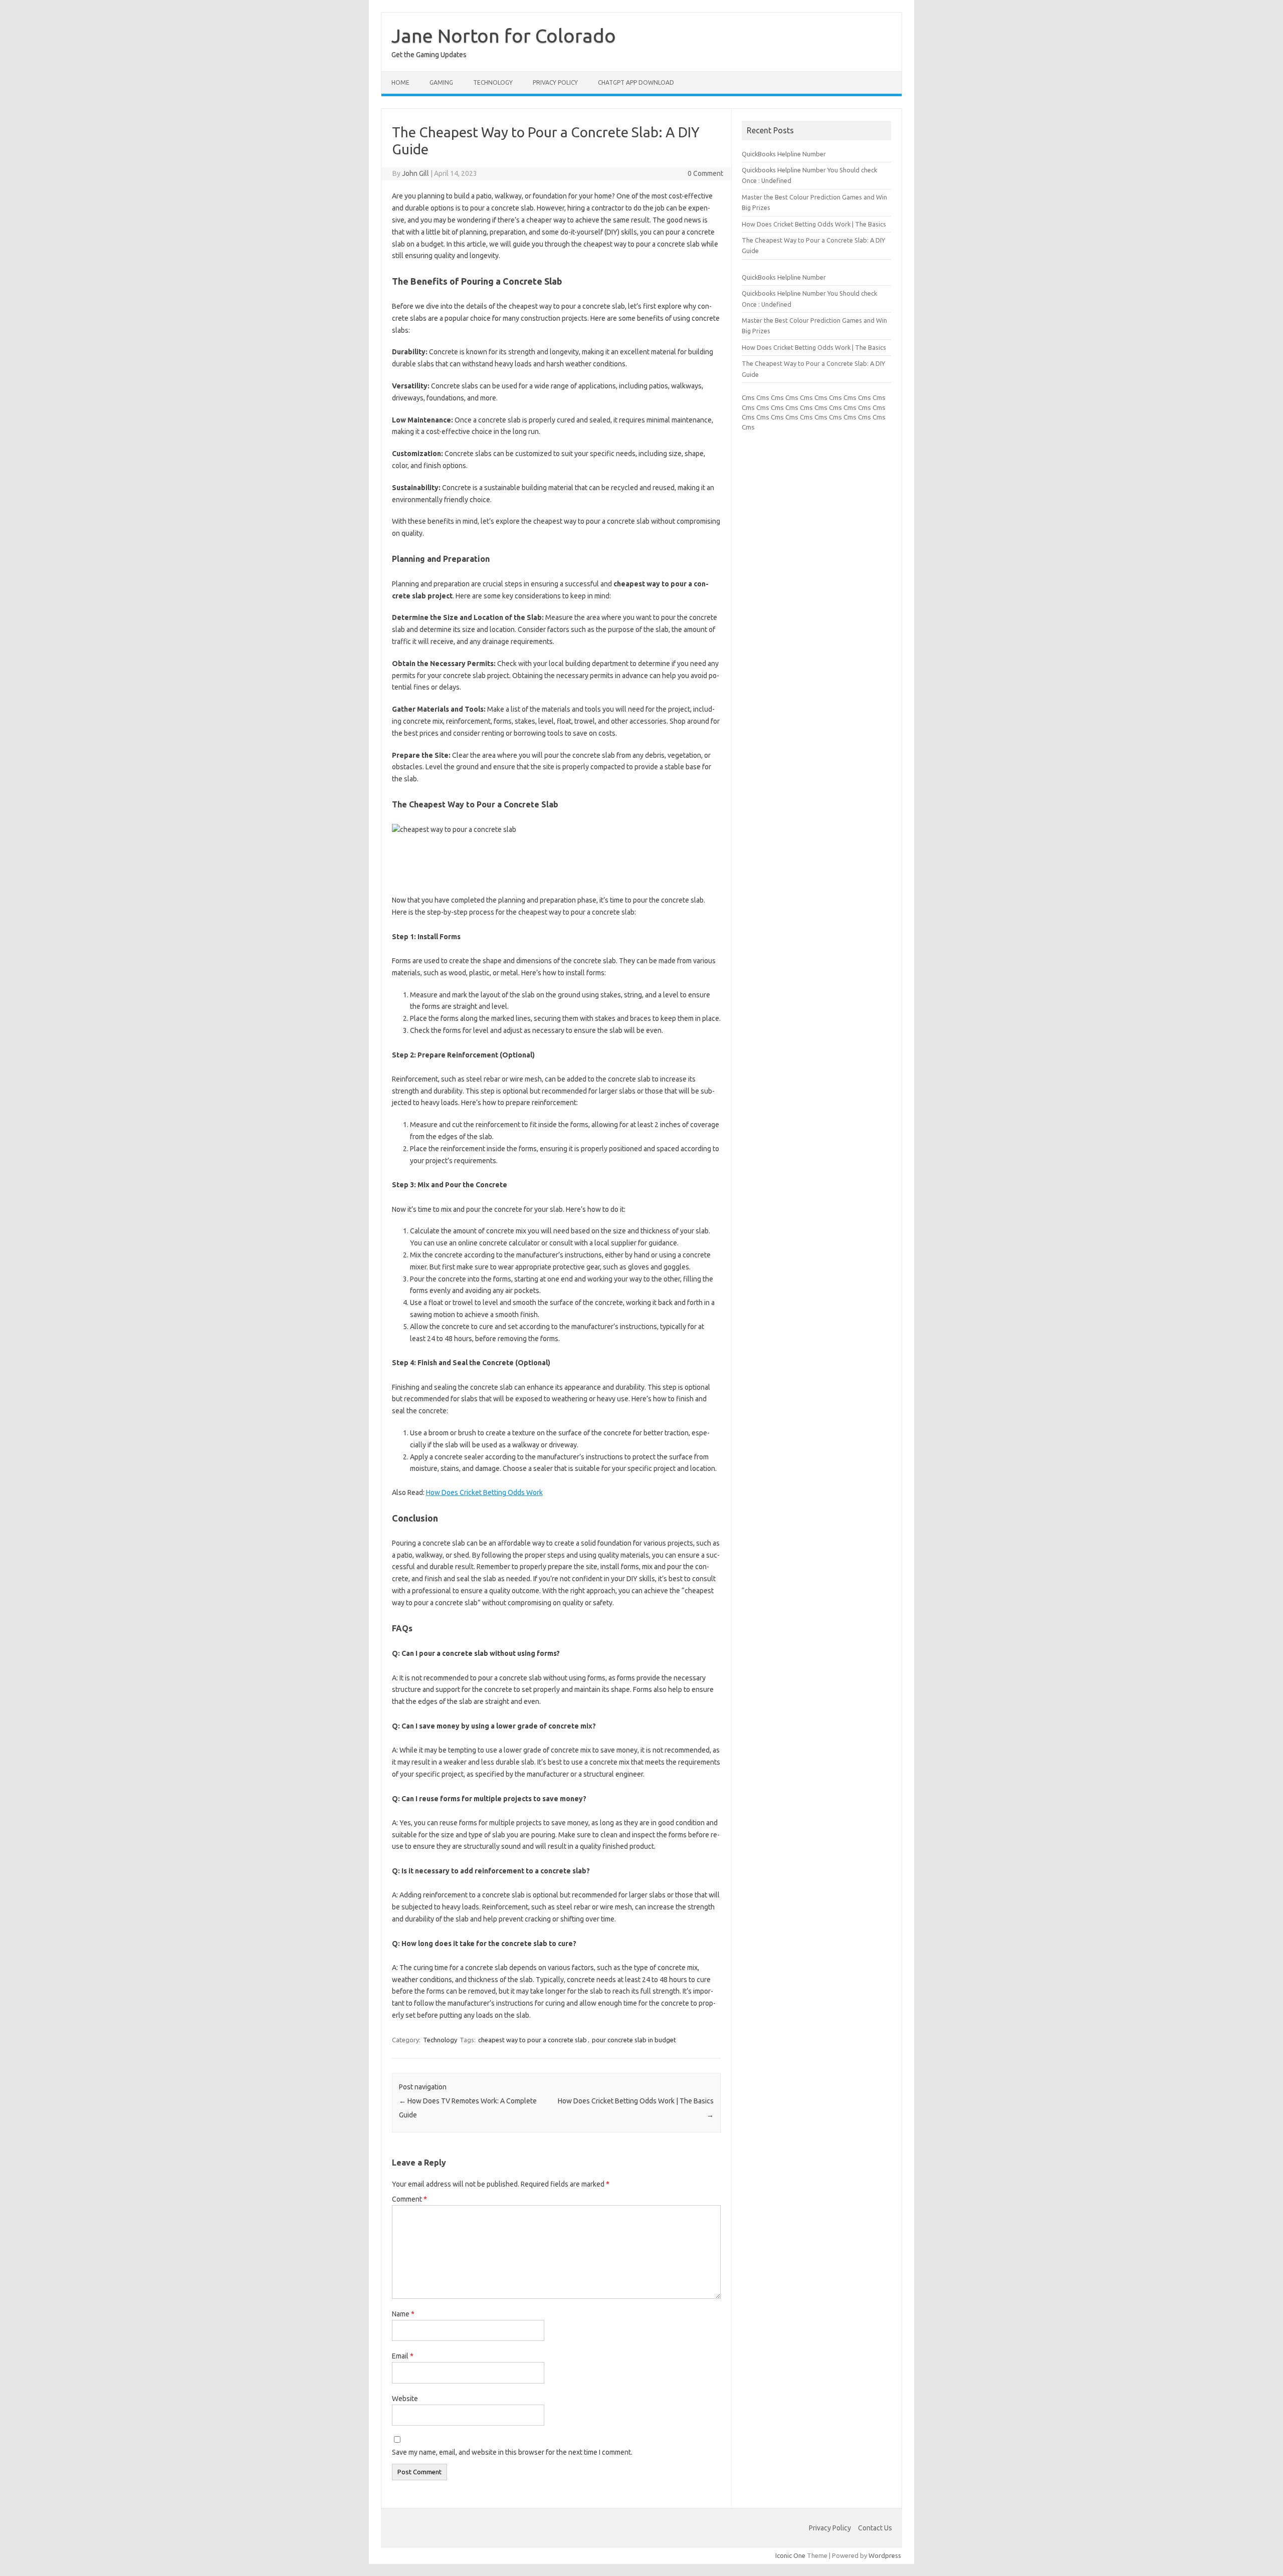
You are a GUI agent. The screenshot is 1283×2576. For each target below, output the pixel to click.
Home (400, 82)
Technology (493, 82)
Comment (409, 2199)
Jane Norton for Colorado (504, 36)
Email (403, 2356)
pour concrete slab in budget (634, 2040)
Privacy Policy (555, 82)
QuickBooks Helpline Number (784, 154)
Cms (748, 397)
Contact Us (875, 2528)
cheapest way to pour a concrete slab (532, 2040)
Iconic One (790, 2555)
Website (405, 2399)
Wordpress (885, 2555)
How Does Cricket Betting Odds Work (484, 1492)
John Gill (415, 173)
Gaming (441, 82)
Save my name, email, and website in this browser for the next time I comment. (512, 2452)
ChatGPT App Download (636, 82)
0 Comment (705, 173)
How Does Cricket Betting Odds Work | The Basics (814, 224)
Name (403, 2314)
